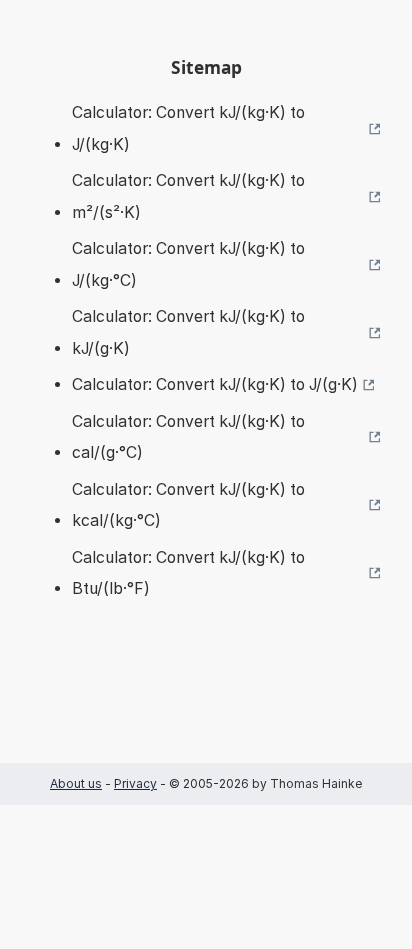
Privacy (135, 783)
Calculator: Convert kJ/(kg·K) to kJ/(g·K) (188, 332)
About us (76, 783)
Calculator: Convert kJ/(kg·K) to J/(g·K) (215, 384)
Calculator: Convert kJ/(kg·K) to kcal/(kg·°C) (188, 505)
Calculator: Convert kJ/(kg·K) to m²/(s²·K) (188, 196)
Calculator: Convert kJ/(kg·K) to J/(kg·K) (188, 128)
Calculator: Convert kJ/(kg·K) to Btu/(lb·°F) (188, 573)
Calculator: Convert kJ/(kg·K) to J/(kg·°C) (188, 264)
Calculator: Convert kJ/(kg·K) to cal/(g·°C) (188, 437)
